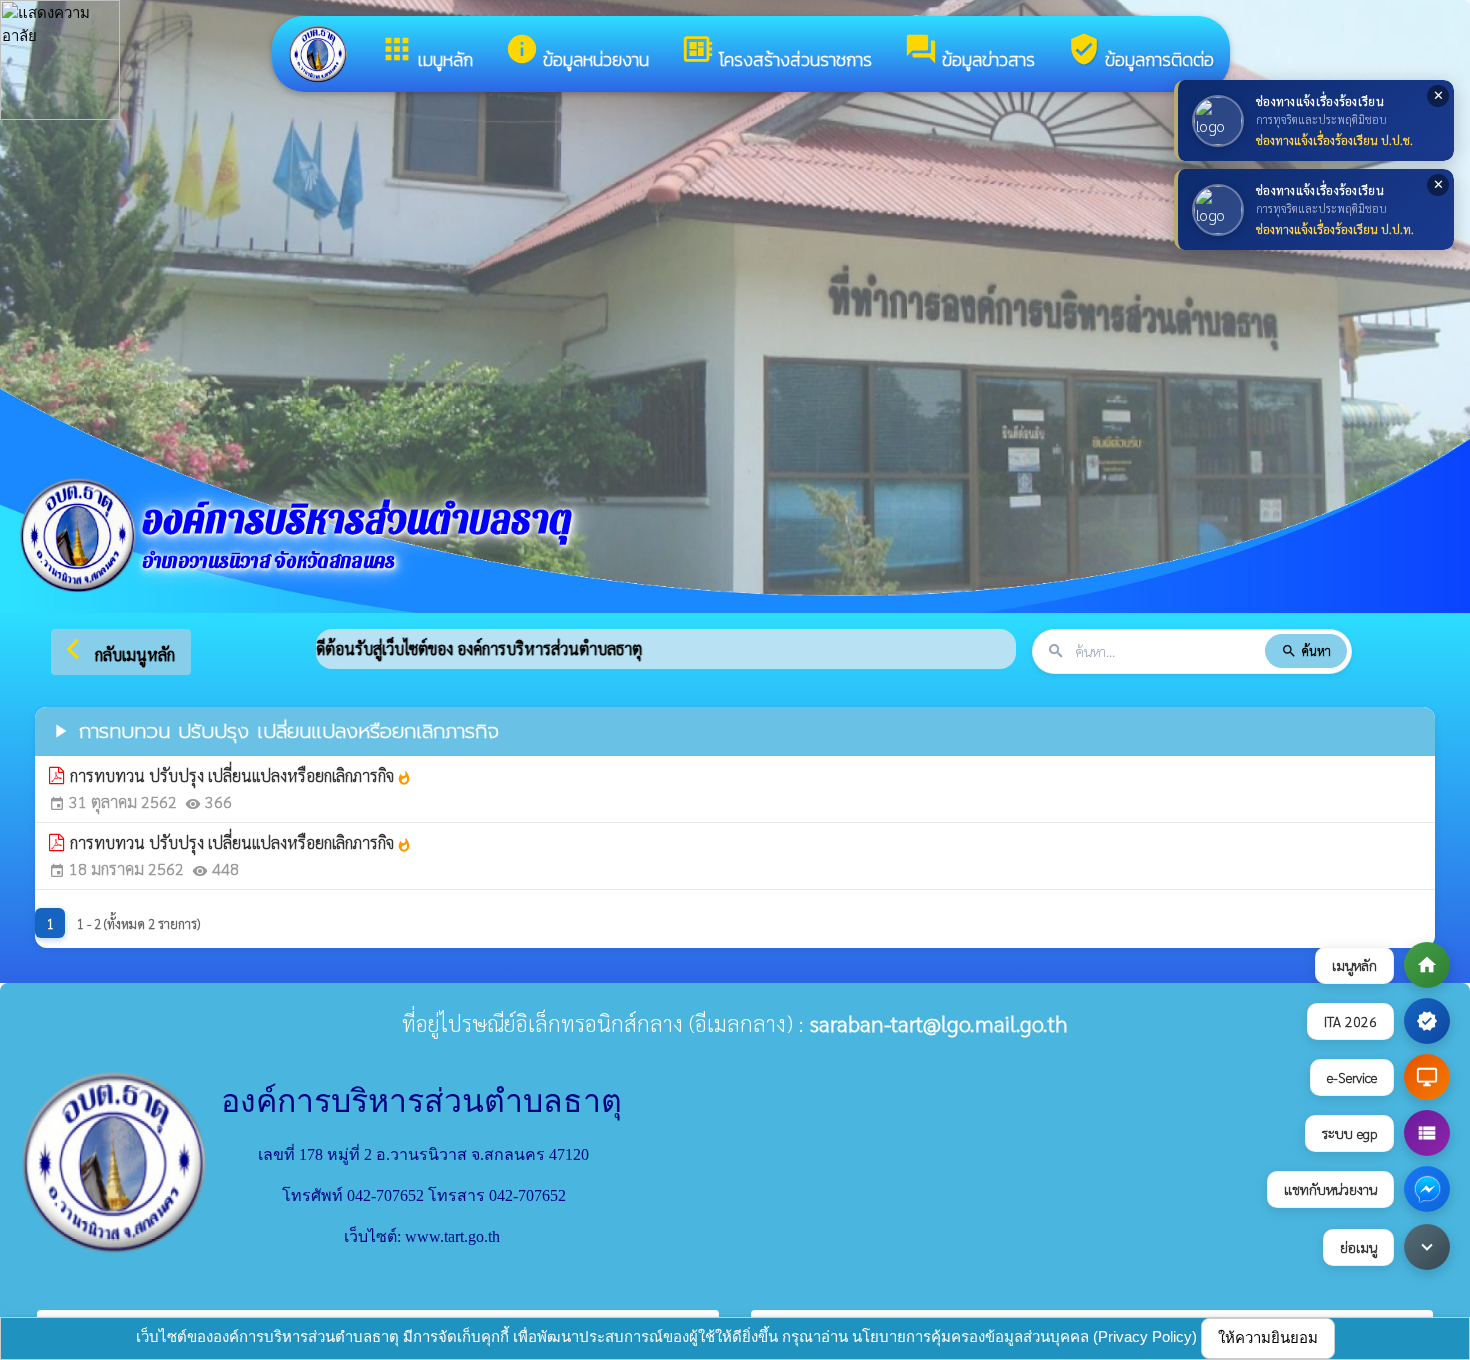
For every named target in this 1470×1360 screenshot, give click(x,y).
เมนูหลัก (426, 52)
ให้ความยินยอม (1268, 1337)
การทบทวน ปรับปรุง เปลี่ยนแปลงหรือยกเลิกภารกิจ (241, 775)
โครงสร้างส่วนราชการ (776, 52)
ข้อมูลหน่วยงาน (577, 52)
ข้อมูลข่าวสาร (969, 52)
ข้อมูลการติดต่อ (1140, 52)
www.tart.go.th (452, 1236)
